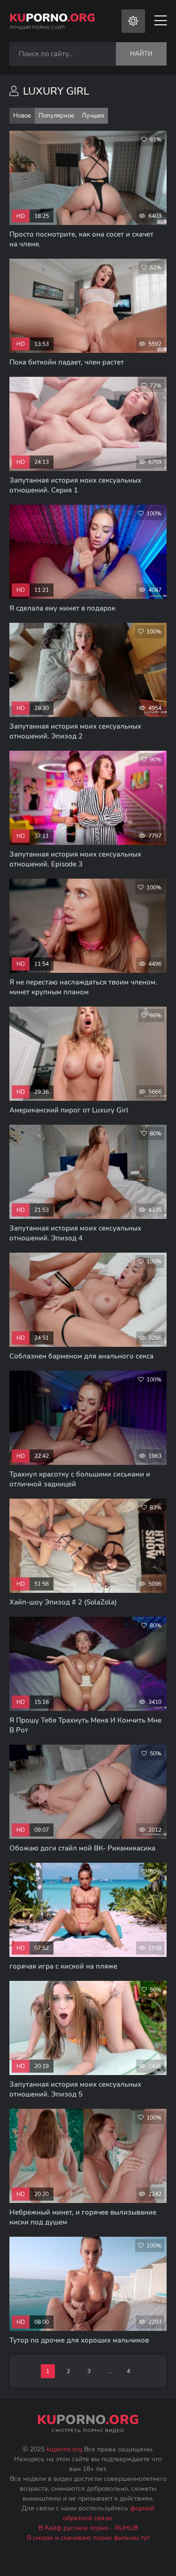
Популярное (56, 116)
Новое (22, 116)
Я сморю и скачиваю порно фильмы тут (88, 2538)
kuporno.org (64, 2449)
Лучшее (93, 116)
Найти (141, 54)
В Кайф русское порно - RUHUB (88, 2528)
